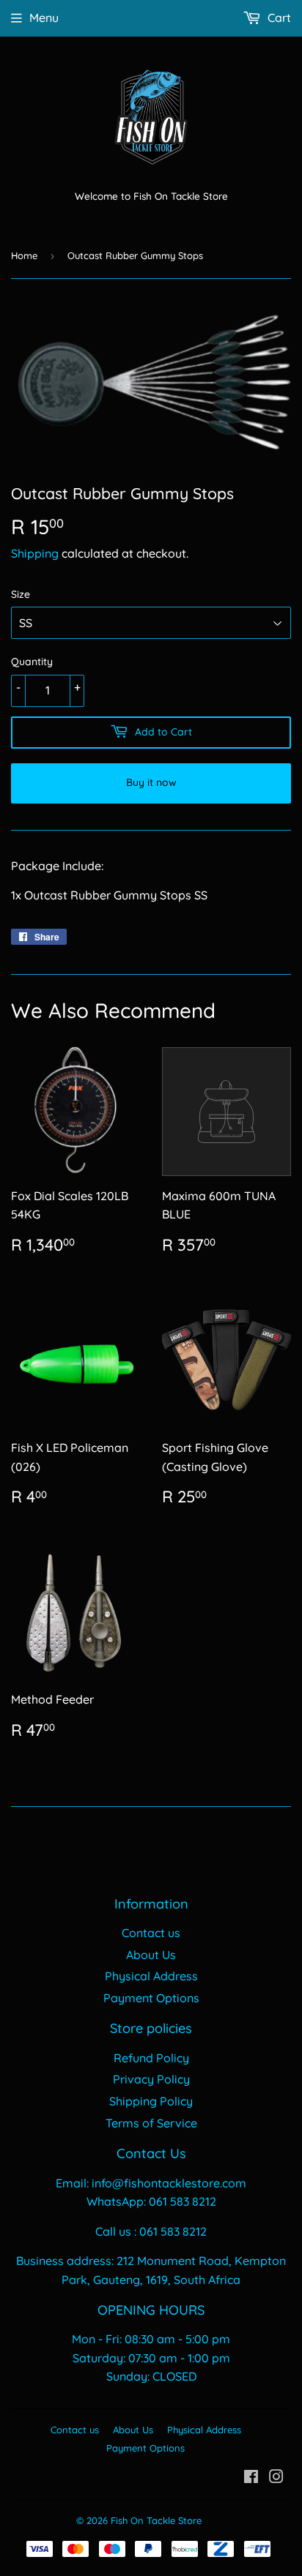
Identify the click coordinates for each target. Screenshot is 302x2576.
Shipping (35, 553)
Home (24, 255)
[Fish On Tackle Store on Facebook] (251, 2478)
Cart (278, 18)
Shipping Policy (151, 2101)
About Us (151, 1955)
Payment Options (151, 1998)
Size (21, 594)
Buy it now (151, 782)
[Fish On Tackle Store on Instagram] (276, 2478)
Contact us (151, 1933)
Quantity (32, 662)
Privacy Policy (151, 2079)
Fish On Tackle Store (156, 2520)
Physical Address (151, 1976)
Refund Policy (151, 2058)
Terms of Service (151, 2123)
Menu (44, 18)
